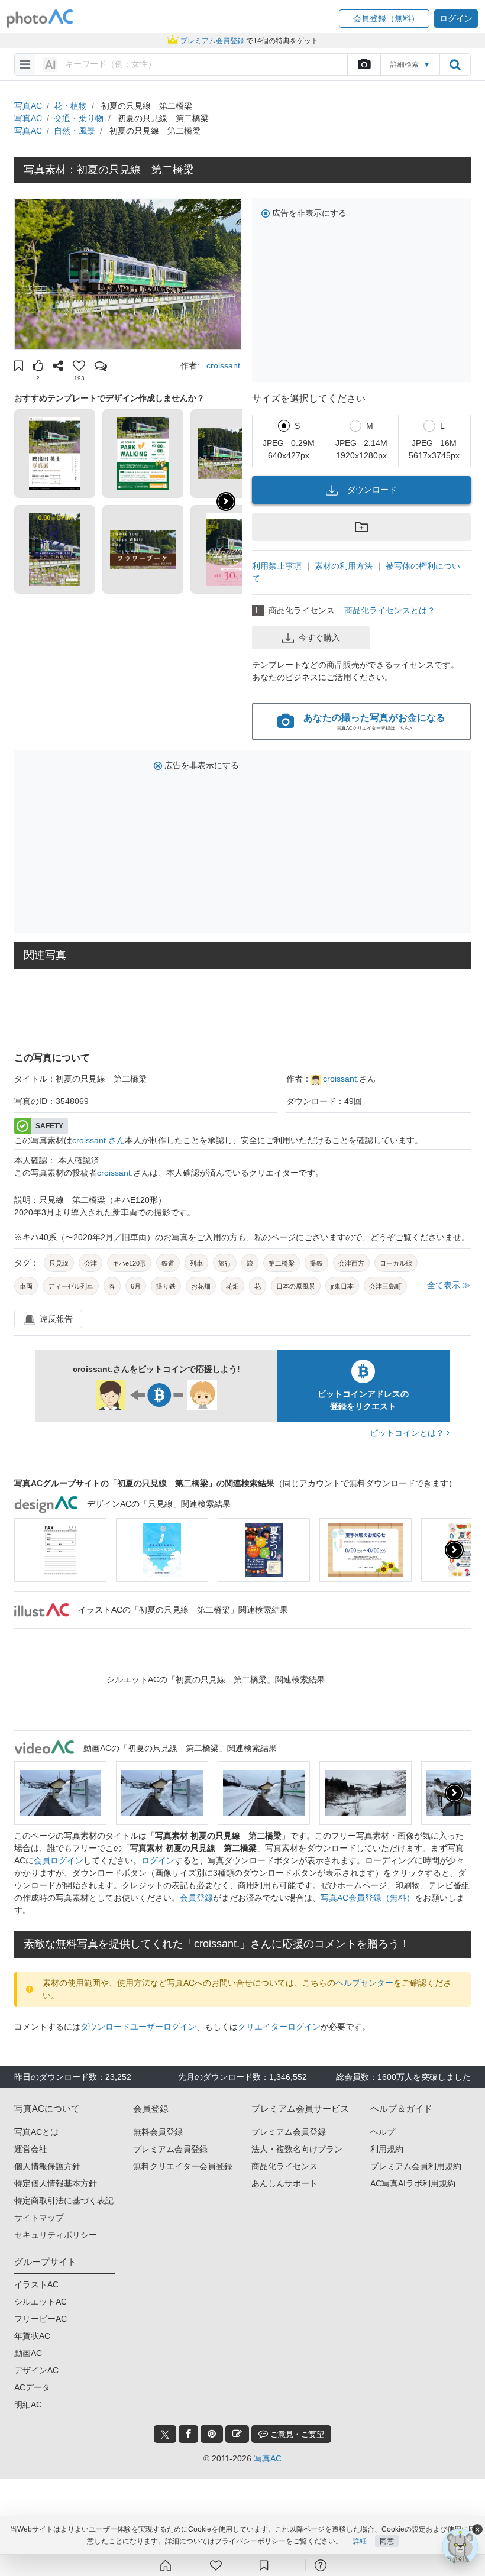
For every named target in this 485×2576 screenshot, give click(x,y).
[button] (384, 19)
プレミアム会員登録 (170, 2149)
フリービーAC (41, 2319)
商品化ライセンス (284, 2166)
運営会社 (31, 2149)
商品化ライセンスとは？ (390, 610)
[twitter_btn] (165, 2434)
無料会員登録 (158, 2132)
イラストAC (36, 2284)
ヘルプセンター (364, 1983)
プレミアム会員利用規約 (416, 2166)
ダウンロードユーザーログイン (138, 2027)
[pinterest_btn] (212, 2434)
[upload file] (364, 64)
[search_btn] (455, 64)
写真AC (28, 106)
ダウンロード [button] (372, 490)
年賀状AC (32, 2336)
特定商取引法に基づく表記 (64, 2200)
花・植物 (70, 106)
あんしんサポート (284, 2183)
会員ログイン (59, 1860)
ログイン (158, 1860)
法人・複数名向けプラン (297, 2149)
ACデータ (32, 2387)
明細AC (28, 2405)
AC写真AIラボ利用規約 (413, 2183)
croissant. (224, 365)
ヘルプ (383, 2132)
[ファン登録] (216, 2565)
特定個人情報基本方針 (56, 2183)
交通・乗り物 (79, 118)
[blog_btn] (237, 2434)
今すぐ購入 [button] (319, 637)
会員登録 (196, 1898)
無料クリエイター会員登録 (183, 2166)
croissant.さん (98, 1140)
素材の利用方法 (344, 566)
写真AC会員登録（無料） (368, 1898)
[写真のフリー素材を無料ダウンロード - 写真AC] (40, 19)
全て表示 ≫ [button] (449, 1285)
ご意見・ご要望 (296, 2434)
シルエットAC (41, 2302)
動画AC (28, 2353)
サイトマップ (39, 2218)
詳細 (360, 2541)
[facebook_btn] (188, 2434)
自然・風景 (75, 131)
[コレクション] (264, 2565)
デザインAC (36, 2370)
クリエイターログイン (279, 2027)
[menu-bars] (25, 64)
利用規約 (387, 2149)
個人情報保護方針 (47, 2166)
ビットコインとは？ (408, 1433)
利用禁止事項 (277, 566)
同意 (387, 2541)
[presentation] (454, 1550)
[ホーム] (166, 2565)
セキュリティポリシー (56, 2235)
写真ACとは (36, 2132)
